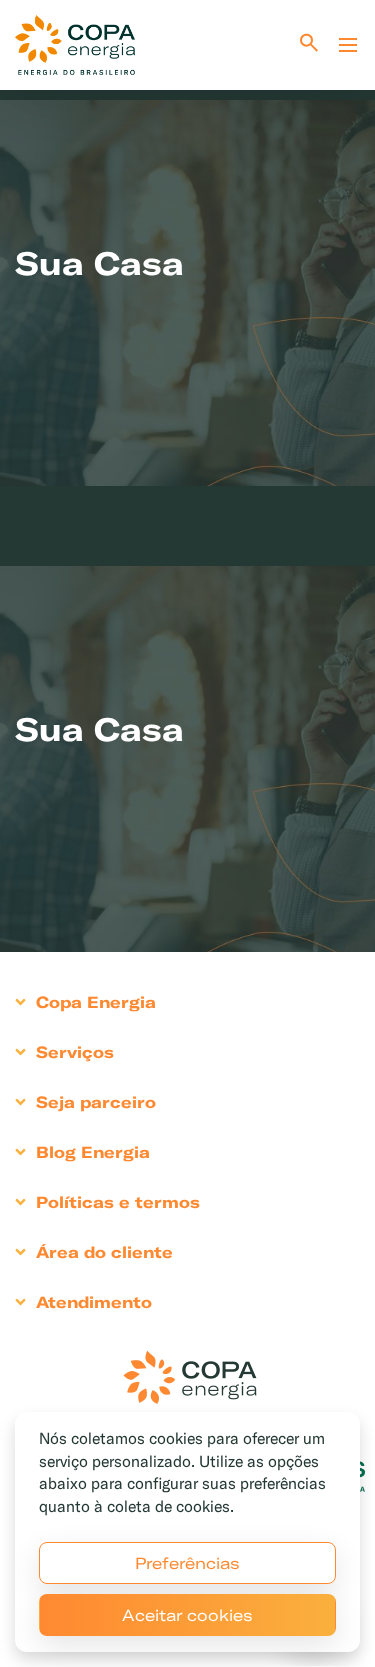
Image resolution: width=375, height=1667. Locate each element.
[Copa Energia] (190, 1377)
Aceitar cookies (187, 1615)
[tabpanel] (187, 253)
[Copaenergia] (75, 45)
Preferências (187, 1563)
